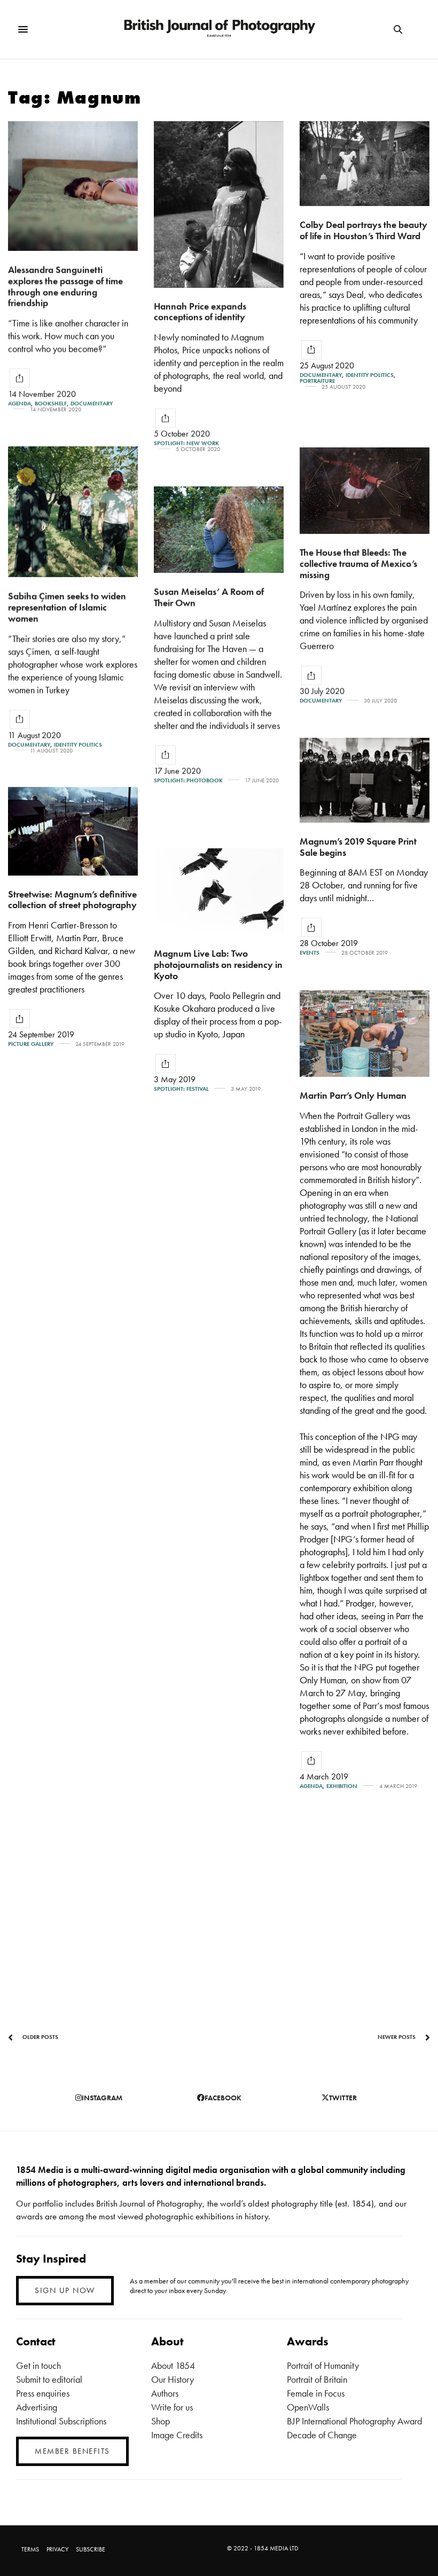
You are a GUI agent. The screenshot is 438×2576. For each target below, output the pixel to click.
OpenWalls (308, 2407)
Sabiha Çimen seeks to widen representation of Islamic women (67, 606)
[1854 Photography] (219, 29)
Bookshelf (51, 403)
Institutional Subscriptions (61, 2421)
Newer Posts (397, 2037)
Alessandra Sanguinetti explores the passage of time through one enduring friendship (65, 286)
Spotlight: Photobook (188, 780)
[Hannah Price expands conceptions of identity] (219, 204)
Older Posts (40, 2037)
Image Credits (177, 2435)
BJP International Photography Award (354, 2421)
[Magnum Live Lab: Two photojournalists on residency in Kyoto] (219, 892)
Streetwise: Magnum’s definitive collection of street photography (72, 900)
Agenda (19, 403)
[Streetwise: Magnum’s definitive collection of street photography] (73, 831)
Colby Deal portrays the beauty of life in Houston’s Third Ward (363, 230)
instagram (102, 2098)
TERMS (30, 2549)
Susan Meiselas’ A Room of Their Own (209, 597)
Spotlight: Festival (181, 1089)
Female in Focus (316, 2393)
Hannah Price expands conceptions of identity (200, 312)
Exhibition (342, 1786)
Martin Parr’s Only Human (353, 1095)
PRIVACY (57, 2549)
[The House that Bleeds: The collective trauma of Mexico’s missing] (365, 491)
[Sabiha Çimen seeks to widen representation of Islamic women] (73, 512)
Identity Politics (370, 375)
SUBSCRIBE (91, 2549)
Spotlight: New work (186, 443)
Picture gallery (31, 1044)
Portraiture (317, 381)
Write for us (172, 2407)
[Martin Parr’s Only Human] (365, 1034)
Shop (161, 2421)
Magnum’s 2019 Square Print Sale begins (358, 847)
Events (310, 953)
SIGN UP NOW (65, 2290)
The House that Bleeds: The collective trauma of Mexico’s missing (358, 563)
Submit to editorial (49, 2379)
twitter (343, 2098)
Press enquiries (43, 2393)
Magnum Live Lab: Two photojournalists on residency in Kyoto (218, 964)
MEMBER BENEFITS (72, 2451)
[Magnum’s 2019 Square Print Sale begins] (365, 780)
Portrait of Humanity (323, 2365)
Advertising (37, 2407)
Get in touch (38, 2365)
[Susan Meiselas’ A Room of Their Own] (219, 530)
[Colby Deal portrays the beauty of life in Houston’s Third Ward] (365, 164)
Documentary (92, 403)
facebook (223, 2098)
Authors (165, 2393)
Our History (173, 2379)
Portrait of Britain (317, 2379)
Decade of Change (322, 2435)
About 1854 (173, 2365)
